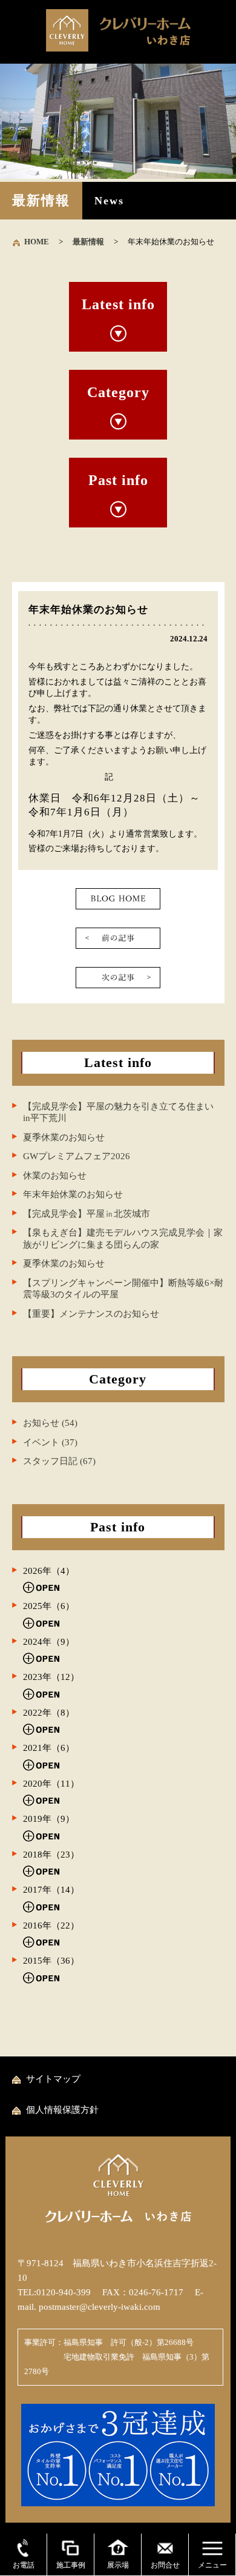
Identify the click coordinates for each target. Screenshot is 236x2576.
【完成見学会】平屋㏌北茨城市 (87, 1214)
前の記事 (118, 938)
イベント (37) (50, 1442)
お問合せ (165, 2565)
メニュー (212, 2565)
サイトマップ (53, 2079)
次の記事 (118, 978)
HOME (37, 242)
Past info (118, 480)
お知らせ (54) (50, 1423)
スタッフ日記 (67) (59, 1461)
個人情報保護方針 (62, 2110)
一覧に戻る (118, 899)
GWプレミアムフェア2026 (77, 1156)
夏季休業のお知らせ (64, 1137)
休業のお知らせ (55, 1176)
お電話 (24, 2565)
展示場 (118, 2565)
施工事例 (71, 2565)
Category (118, 392)
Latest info (118, 304)
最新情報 (88, 242)
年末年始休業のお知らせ (73, 1194)
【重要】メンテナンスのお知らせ (91, 1314)
